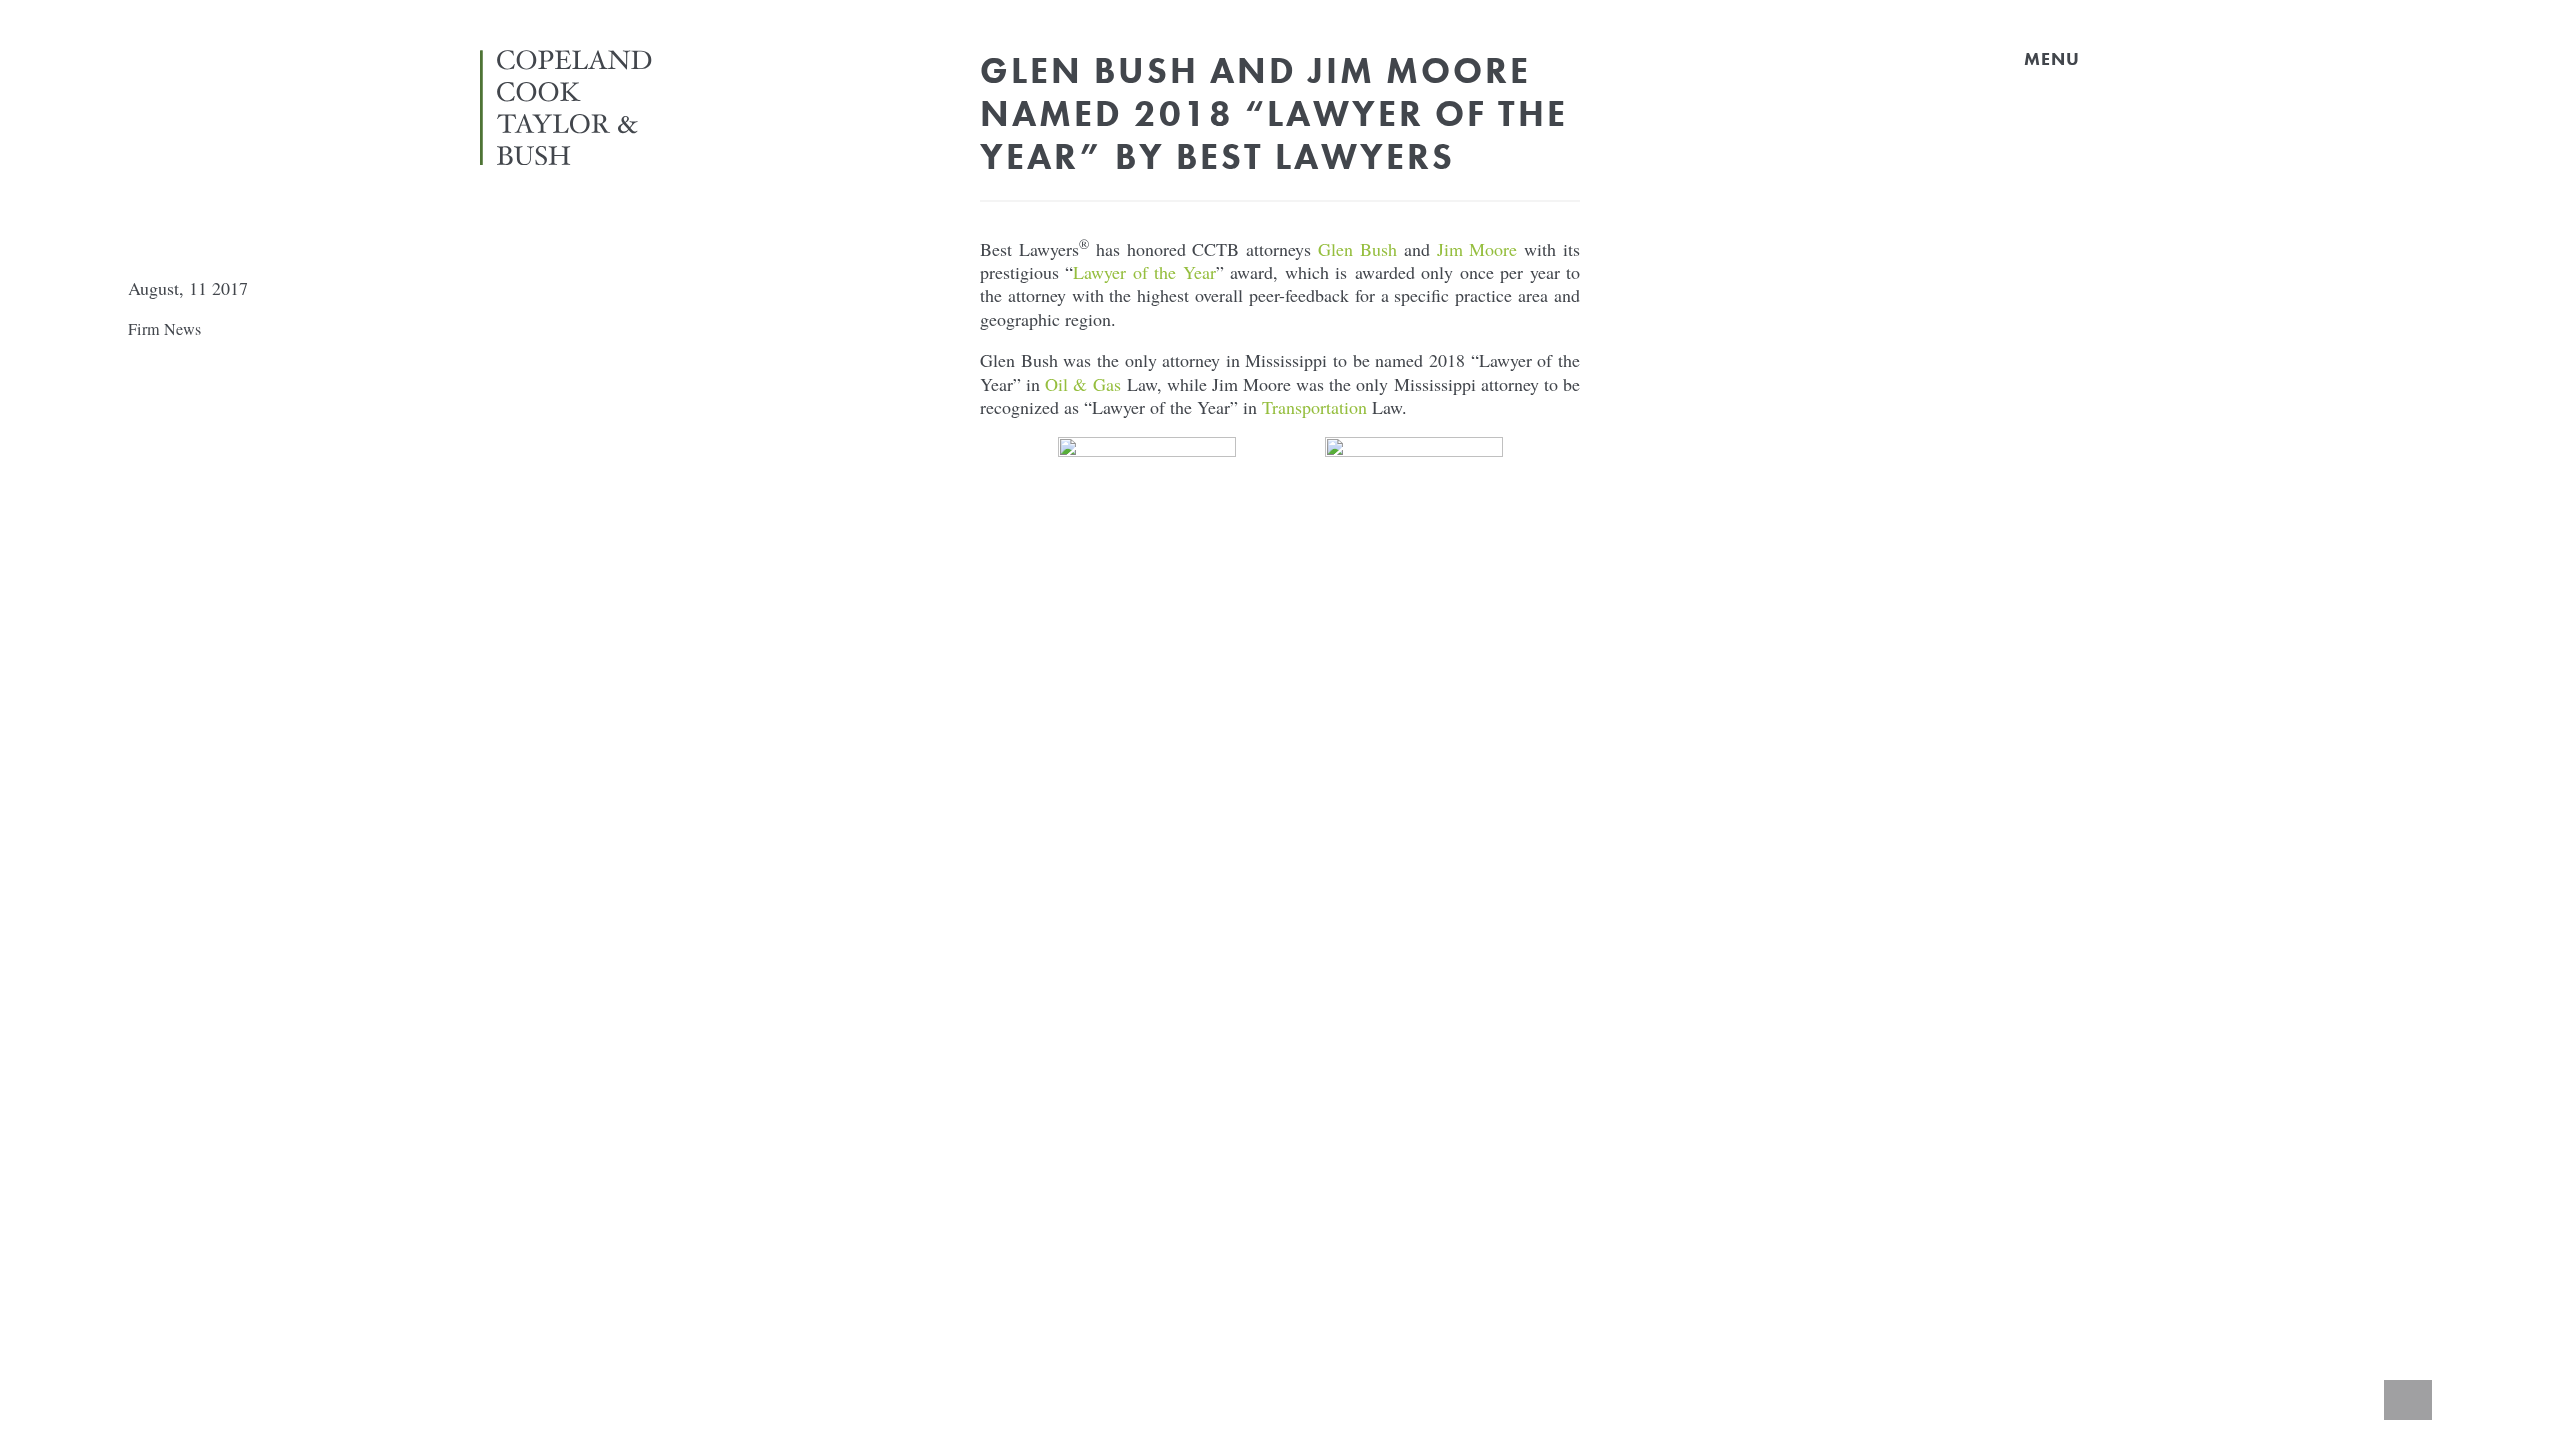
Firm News (164, 329)
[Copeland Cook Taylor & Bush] (572, 155)
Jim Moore (1477, 249)
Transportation (1314, 407)
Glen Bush (1357, 249)
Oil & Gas (1082, 384)
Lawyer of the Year (1144, 272)
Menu (2052, 59)
